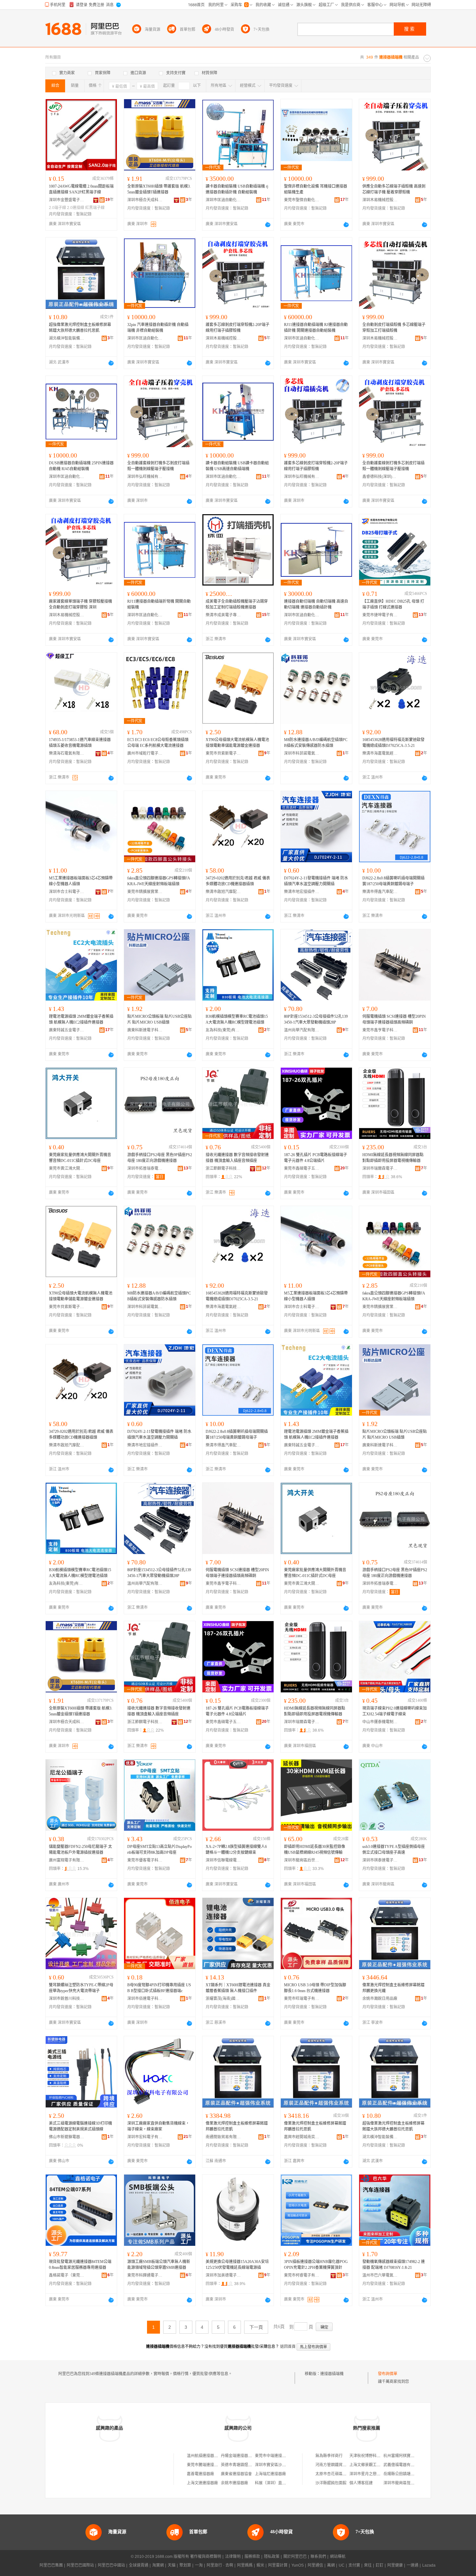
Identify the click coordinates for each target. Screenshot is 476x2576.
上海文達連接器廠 (202, 2483)
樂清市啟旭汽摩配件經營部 (223, 892)
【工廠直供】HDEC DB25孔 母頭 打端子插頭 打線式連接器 (393, 604)
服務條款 (252, 2557)
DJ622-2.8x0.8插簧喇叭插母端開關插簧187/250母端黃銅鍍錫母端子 (393, 881)
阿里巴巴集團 (51, 2565)
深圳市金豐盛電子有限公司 (67, 200)
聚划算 (185, 2565)
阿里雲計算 (278, 2565)
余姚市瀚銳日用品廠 (380, 1999)
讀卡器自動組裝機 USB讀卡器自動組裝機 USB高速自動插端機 (237, 466)
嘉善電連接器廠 (200, 2474)
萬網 (331, 2565)
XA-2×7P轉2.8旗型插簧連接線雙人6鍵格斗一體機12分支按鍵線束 (236, 1850)
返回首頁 (288, 2347)
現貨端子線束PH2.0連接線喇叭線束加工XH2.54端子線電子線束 (395, 1711)
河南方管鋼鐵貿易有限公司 (339, 2465)
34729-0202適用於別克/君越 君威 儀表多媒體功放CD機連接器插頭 (238, 881)
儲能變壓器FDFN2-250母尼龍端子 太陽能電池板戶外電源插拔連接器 (80, 1850)
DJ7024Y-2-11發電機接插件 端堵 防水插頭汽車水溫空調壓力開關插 (316, 881)
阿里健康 (395, 2565)
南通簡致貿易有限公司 (223, 2137)
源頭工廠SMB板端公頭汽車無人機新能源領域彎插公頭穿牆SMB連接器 (159, 2265)
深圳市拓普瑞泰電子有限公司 (145, 1168)
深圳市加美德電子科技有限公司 (223, 2275)
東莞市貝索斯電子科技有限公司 (223, 753)
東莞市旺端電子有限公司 (302, 1999)
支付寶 (354, 2565)
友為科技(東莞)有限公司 (223, 1030)
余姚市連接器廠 (234, 2483)
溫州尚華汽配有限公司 (302, 1030)
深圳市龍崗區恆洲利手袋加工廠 (411, 2483)
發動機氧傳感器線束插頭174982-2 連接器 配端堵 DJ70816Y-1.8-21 (394, 2265)
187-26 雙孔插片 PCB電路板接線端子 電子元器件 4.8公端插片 (316, 1158)
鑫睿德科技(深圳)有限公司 (380, 477)
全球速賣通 (139, 2565)
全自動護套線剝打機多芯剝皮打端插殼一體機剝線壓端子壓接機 (158, 466)
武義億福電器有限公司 (403, 2465)
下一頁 (256, 2327)
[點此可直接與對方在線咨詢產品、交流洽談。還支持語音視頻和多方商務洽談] (268, 225)
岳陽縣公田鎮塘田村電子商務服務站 (414, 2474)
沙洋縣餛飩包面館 (331, 2483)
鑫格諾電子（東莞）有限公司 (67, 2275)
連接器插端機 (332, 2374)
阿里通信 (315, 2565)
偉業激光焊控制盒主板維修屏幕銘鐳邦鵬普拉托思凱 (237, 2126)
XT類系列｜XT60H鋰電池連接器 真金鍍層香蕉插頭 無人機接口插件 (238, 1988)
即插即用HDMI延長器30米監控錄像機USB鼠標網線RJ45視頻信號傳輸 (315, 1850)
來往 (368, 2565)
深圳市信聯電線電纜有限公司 (223, 1860)
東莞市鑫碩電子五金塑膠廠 (302, 1168)
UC (342, 2565)
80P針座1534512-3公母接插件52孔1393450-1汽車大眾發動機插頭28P (316, 1019)
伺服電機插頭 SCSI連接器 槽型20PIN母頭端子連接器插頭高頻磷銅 (394, 1019)
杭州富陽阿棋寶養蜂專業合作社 (411, 2456)
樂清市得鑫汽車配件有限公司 (380, 892)
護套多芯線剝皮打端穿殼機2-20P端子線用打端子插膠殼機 (238, 328)
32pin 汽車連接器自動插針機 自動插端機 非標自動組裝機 (158, 328)
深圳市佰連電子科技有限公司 (145, 1999)
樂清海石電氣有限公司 (67, 753)
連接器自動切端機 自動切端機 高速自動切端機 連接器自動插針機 (316, 604)
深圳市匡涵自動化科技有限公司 (223, 200)
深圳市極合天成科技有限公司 (145, 200)
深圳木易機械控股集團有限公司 (380, 200)
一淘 (199, 2565)
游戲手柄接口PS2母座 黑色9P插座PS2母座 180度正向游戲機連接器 (160, 1158)
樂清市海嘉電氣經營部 (380, 753)
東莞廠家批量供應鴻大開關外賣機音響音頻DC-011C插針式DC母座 (80, 1158)
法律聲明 (233, 2557)
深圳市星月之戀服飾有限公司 (375, 2474)
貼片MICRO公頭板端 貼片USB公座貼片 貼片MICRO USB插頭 (159, 1019)
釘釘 (380, 2565)
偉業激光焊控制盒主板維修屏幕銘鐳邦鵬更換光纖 (393, 1988)
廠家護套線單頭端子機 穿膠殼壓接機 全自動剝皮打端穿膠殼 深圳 (80, 604)
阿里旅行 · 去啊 (220, 2565)
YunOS (298, 2565)
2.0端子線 (57, 208)
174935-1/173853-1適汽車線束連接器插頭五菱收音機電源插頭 (80, 743)
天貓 (172, 2565)
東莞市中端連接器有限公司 (278, 2456)
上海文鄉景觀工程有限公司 (373, 2465)
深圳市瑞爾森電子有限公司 (380, 1168)
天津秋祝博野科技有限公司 (373, 2456)
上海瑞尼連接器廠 (270, 2474)
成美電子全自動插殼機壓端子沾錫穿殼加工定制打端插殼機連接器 (237, 604)
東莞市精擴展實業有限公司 (145, 892)
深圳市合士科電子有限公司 (67, 892)
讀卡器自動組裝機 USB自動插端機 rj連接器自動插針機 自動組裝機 (237, 189)
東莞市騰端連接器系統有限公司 (214, 2465)
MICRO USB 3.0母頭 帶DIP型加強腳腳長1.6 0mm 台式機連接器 (315, 1988)
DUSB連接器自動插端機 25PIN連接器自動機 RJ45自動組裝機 (81, 466)
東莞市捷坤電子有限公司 (380, 615)
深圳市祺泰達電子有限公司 (380, 1860)
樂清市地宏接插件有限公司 (302, 892)
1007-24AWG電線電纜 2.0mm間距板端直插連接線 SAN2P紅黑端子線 (81, 189)
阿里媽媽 (245, 2565)
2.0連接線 (76, 208)
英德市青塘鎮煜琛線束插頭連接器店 (252, 2465)
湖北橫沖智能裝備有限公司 (67, 338)
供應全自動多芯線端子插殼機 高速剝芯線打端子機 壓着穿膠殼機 (394, 189)
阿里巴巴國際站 (80, 2565)
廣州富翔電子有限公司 (67, 1860)
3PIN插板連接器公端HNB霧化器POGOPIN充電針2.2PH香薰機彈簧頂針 (316, 2265)
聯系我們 (318, 2557)
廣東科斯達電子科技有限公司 (145, 1030)
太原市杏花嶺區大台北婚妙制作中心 (346, 2474)
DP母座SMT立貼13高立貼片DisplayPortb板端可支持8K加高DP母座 (159, 1850)
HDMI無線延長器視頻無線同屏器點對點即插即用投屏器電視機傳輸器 (393, 1158)
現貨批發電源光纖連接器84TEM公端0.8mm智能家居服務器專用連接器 (80, 2265)
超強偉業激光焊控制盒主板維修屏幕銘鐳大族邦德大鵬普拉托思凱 (80, 328)
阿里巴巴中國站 (111, 2565)
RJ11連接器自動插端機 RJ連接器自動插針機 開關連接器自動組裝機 (316, 328)
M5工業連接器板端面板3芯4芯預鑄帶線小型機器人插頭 (81, 881)
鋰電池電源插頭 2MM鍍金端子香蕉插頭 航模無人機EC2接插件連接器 (81, 1019)
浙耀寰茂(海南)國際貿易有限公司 (223, 1999)
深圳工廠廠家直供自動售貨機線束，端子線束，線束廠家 (158, 2126)
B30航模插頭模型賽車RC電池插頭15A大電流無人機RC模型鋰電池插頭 (237, 1019)
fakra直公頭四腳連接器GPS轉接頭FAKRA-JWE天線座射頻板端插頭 (159, 881)
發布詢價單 (388, 2374)
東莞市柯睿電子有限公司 (302, 2275)
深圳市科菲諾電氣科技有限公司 (302, 753)
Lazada (429, 2565)
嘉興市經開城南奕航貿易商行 (302, 2137)
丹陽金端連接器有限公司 (242, 2456)
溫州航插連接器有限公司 (208, 2456)
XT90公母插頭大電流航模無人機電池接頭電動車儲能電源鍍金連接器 (237, 743)
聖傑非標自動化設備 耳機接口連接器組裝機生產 (316, 189)
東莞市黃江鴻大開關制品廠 (67, 1168)
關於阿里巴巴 (295, 2557)
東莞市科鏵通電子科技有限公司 (145, 2275)
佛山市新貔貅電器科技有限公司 (67, 2137)
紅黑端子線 (95, 208)
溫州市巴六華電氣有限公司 (380, 2275)
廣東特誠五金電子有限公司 (67, 1030)
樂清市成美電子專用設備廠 (223, 615)
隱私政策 (272, 2557)
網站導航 (338, 2557)
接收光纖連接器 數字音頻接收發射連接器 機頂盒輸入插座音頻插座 (237, 1158)
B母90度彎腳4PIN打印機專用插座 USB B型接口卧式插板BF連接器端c (159, 1988)
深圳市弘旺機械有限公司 (145, 477)
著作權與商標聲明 (206, 2557)
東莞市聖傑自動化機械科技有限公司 (302, 200)
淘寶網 (158, 2565)
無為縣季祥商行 (329, 2456)
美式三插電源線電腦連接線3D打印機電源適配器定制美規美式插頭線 (80, 2126)
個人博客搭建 (361, 2483)
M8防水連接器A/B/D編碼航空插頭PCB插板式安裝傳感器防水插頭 (316, 743)
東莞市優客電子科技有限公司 (145, 1860)
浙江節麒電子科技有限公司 (223, 1168)
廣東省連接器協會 (236, 2474)
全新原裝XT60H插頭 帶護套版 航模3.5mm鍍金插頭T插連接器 (159, 189)
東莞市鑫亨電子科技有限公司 (380, 1030)
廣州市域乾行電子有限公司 (145, 753)
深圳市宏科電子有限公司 (145, 2137)
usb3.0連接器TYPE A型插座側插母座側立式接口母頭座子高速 (394, 1850)
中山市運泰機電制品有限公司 (380, 1722)
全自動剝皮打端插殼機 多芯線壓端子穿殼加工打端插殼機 (394, 328)
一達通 (413, 2565)
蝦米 (260, 2565)
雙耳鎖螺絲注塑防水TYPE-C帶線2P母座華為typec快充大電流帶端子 (81, 1988)
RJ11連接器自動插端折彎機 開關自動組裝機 (159, 604)
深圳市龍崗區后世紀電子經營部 (302, 1860)
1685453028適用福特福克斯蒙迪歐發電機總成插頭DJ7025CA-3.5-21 (393, 743)
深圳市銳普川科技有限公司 (67, 1999)
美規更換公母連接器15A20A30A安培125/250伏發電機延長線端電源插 (237, 2265)
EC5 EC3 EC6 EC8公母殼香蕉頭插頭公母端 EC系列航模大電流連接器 (158, 743)
